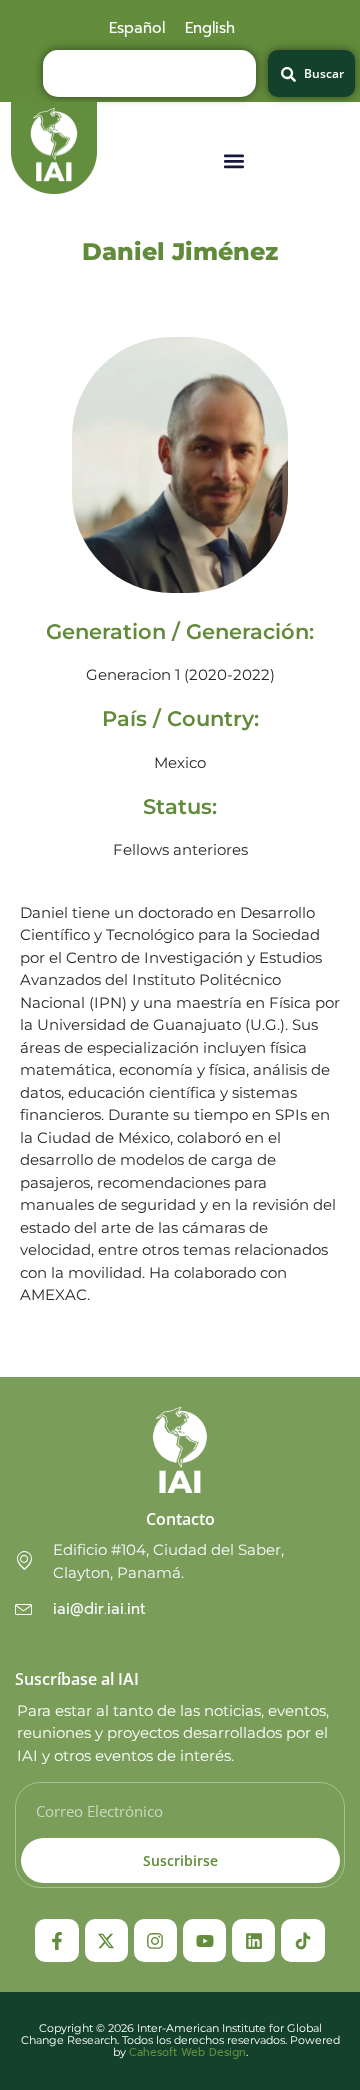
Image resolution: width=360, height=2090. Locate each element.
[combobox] (149, 73)
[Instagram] (155, 1940)
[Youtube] (204, 1940)
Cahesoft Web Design (187, 2052)
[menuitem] (137, 28)
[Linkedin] (253, 1940)
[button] (234, 160)
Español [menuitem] (137, 28)
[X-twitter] (106, 1940)
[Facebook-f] (56, 1940)
